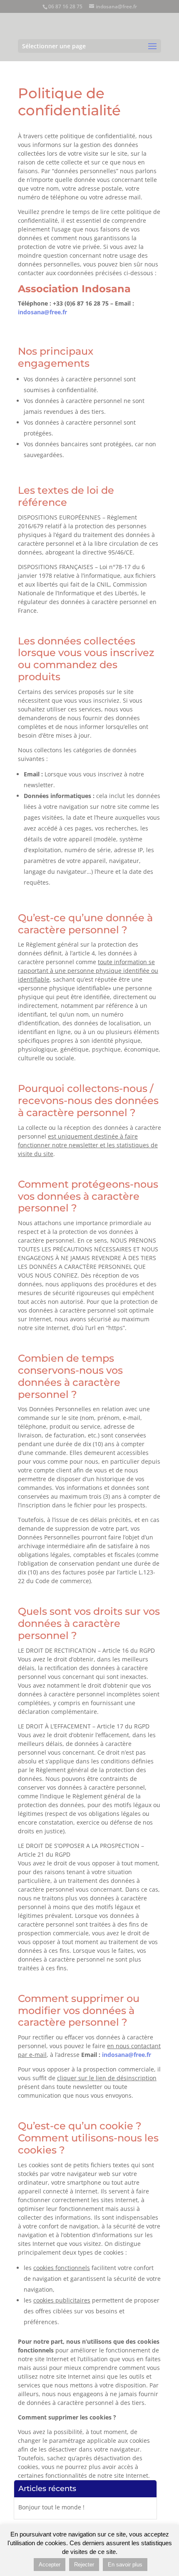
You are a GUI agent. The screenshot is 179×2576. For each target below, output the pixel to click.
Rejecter (84, 2565)
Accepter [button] (50, 2565)
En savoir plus (125, 2565)
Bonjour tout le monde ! (51, 2507)
